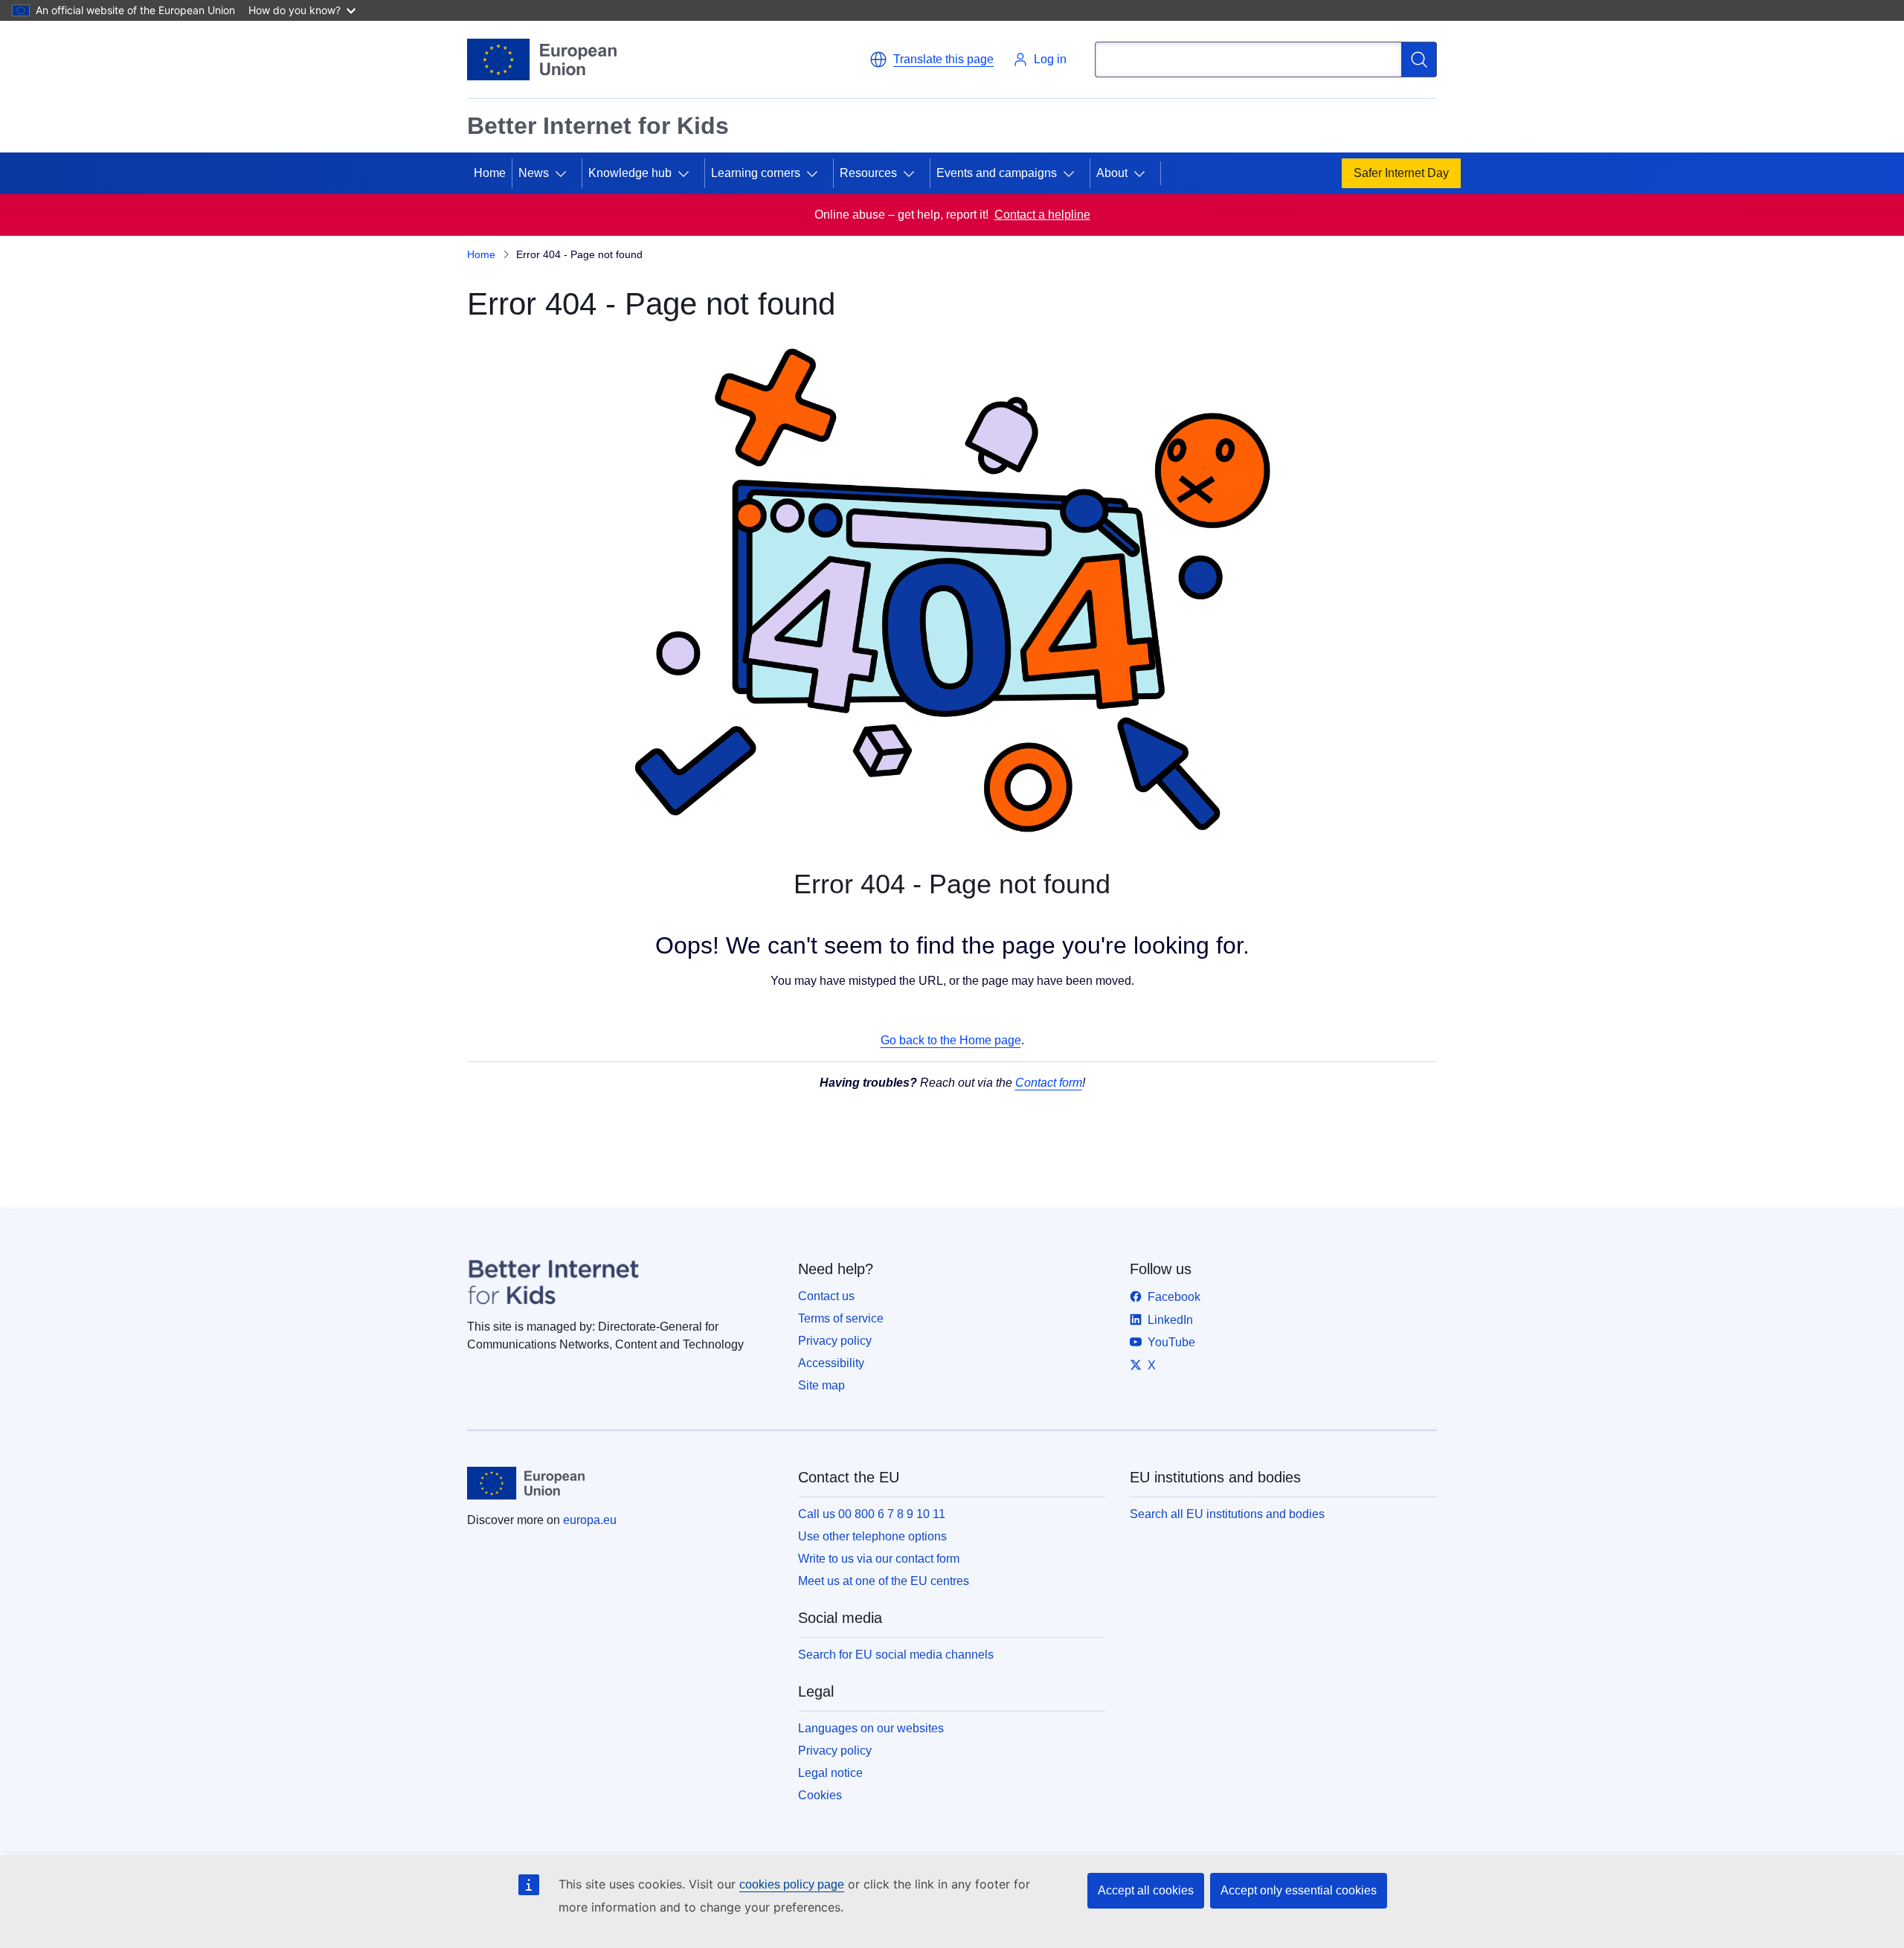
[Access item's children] (567, 173)
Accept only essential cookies (1299, 1890)
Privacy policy (835, 1341)
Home (490, 173)
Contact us (826, 1296)
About (1112, 173)
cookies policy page (792, 1884)
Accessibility (831, 1363)
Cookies (820, 1795)
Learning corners (756, 173)
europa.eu (590, 1520)
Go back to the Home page (951, 1040)
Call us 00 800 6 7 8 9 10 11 (872, 1514)
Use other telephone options (872, 1536)
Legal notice (830, 1773)
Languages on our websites (871, 1728)
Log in (1050, 59)
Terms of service (841, 1318)
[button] (932, 60)
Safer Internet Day (1401, 173)
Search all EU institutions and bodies (1227, 1514)
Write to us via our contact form (879, 1559)
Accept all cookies (1146, 1890)
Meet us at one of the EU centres (884, 1581)
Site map (821, 1385)
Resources (868, 173)
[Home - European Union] (542, 60)
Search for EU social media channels (896, 1655)
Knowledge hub (630, 173)
